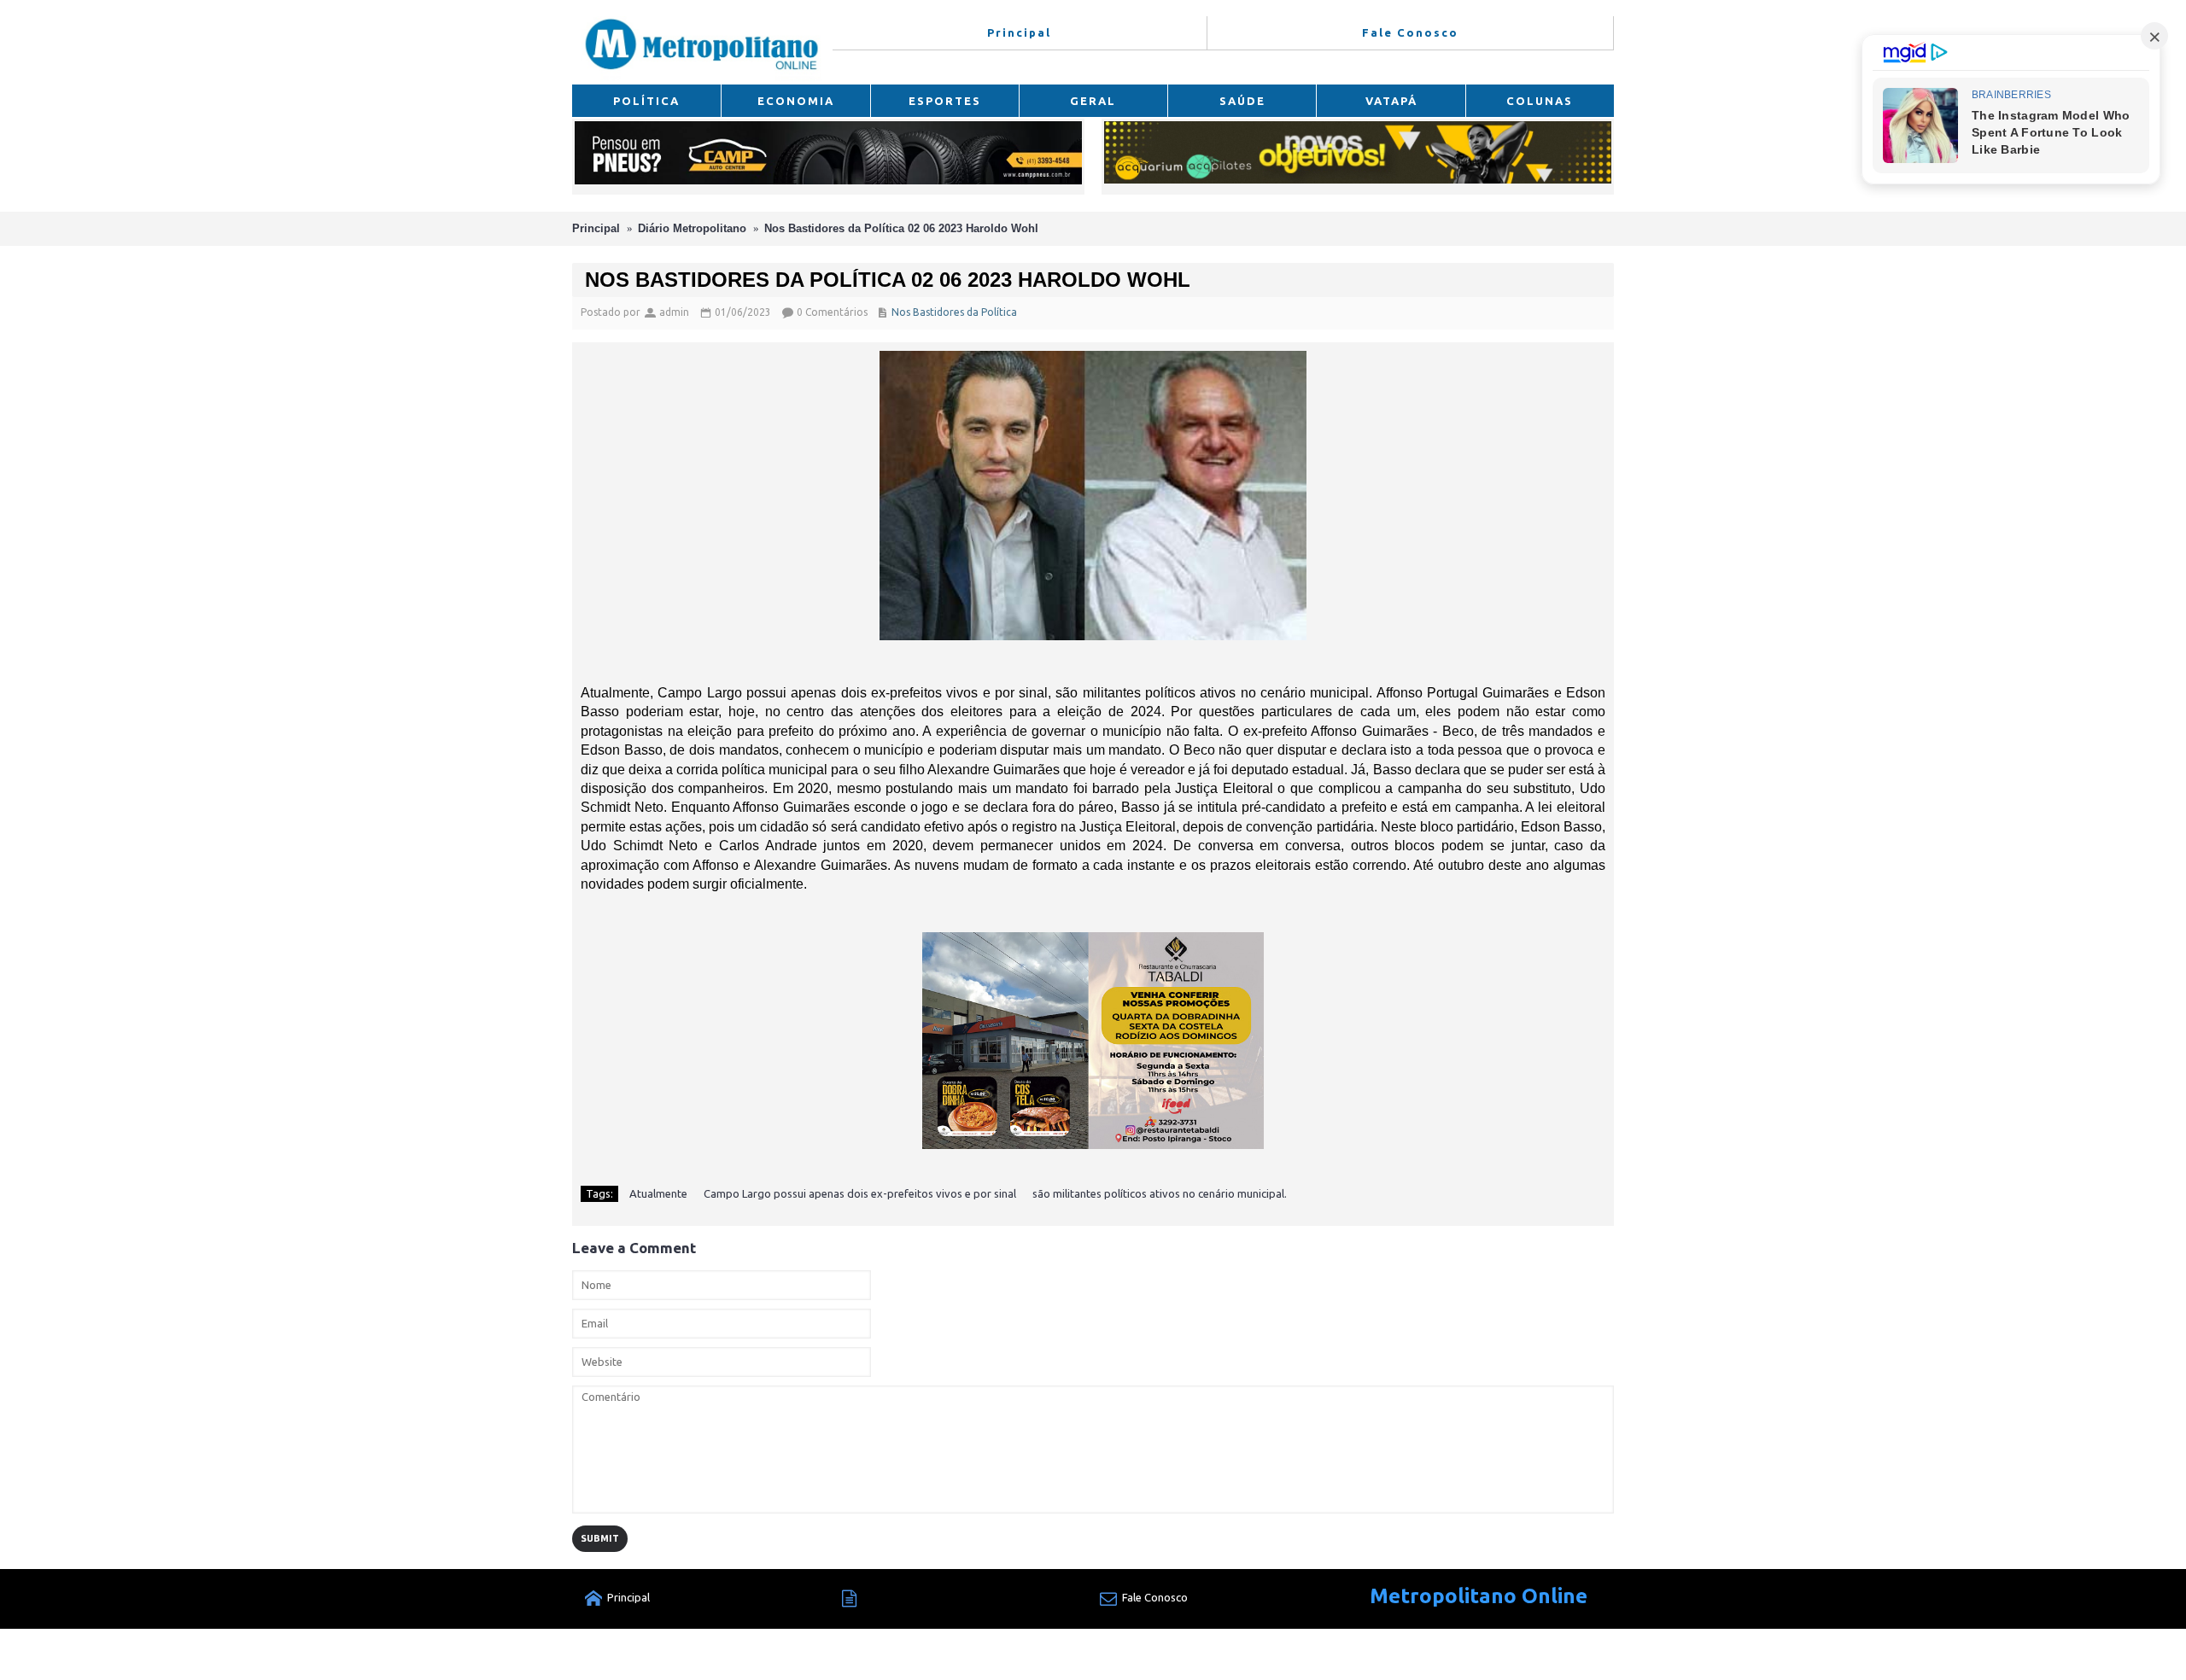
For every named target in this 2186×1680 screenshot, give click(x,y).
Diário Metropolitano (692, 228)
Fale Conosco (1155, 1597)
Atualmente (658, 1193)
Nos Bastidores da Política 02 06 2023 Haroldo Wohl (901, 228)
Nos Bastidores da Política (954, 312)
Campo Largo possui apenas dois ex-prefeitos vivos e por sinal (860, 1193)
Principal (596, 228)
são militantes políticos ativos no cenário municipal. (1160, 1193)
